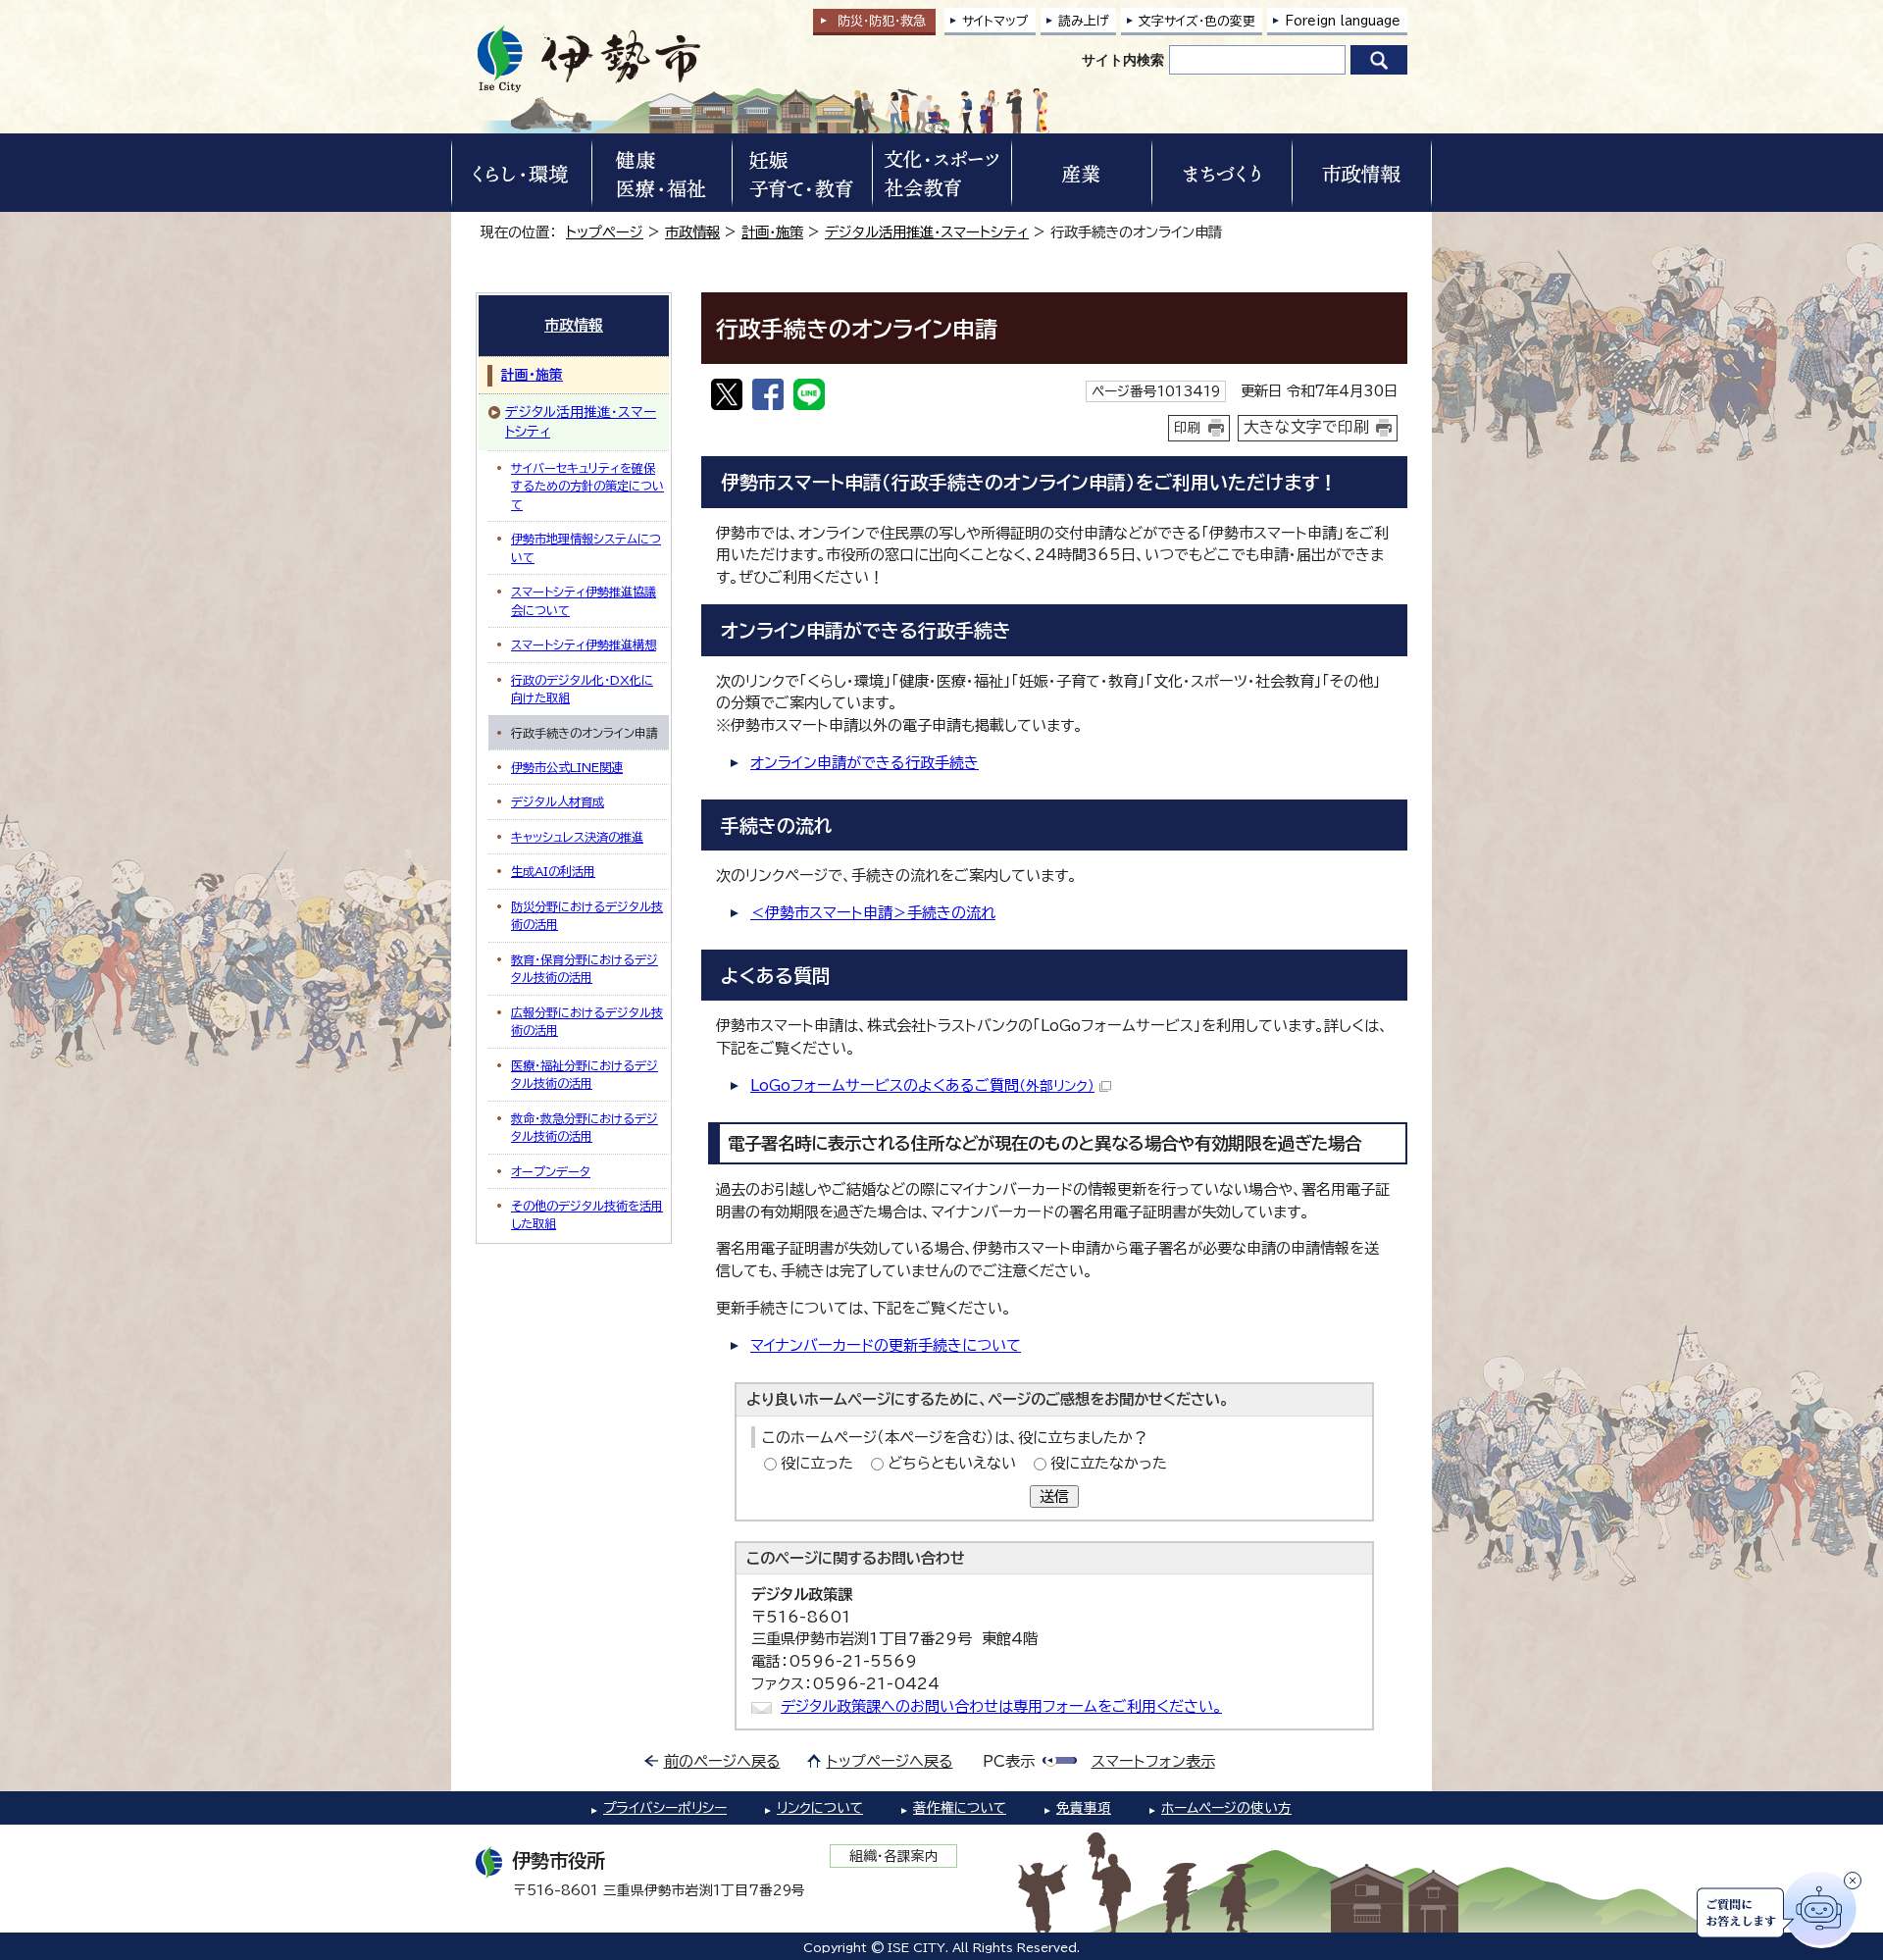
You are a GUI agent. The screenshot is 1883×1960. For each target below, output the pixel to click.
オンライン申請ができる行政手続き (865, 763)
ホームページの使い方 (1226, 1808)
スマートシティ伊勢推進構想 (584, 645)
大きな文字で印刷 (1306, 427)
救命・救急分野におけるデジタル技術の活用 (585, 1127)
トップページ (605, 232)
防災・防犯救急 (882, 21)
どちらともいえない (952, 1463)
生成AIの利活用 (553, 871)
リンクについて (820, 1808)
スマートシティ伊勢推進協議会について (584, 600)
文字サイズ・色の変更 (1197, 21)
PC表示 (1009, 1761)
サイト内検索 (1123, 60)
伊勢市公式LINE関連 (567, 767)
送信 (1054, 1496)
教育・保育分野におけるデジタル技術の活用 (585, 968)
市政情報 (692, 232)
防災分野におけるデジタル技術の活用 (587, 915)
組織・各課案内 (894, 1856)
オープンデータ (551, 1171)
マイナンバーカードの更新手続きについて (886, 1345)
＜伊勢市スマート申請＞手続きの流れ (873, 913)
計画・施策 (772, 232)
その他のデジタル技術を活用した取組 (587, 1214)
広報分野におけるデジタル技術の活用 (587, 1021)
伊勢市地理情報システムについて (586, 547)
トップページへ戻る (890, 1761)
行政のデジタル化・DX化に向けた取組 (582, 689)
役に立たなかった (1109, 1463)
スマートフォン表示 (1153, 1761)
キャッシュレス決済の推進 (577, 837)
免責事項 (1084, 1808)
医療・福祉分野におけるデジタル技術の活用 (585, 1074)
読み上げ (1084, 21)
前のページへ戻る (722, 1761)
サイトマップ (995, 21)
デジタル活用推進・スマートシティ (927, 232)
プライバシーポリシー (665, 1808)
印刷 (1188, 428)
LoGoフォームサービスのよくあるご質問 (922, 1085)
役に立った (817, 1463)
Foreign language (1343, 21)
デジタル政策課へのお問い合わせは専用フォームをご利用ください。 (1001, 1706)
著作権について (960, 1808)
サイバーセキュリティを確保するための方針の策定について (587, 486)
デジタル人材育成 (558, 801)
